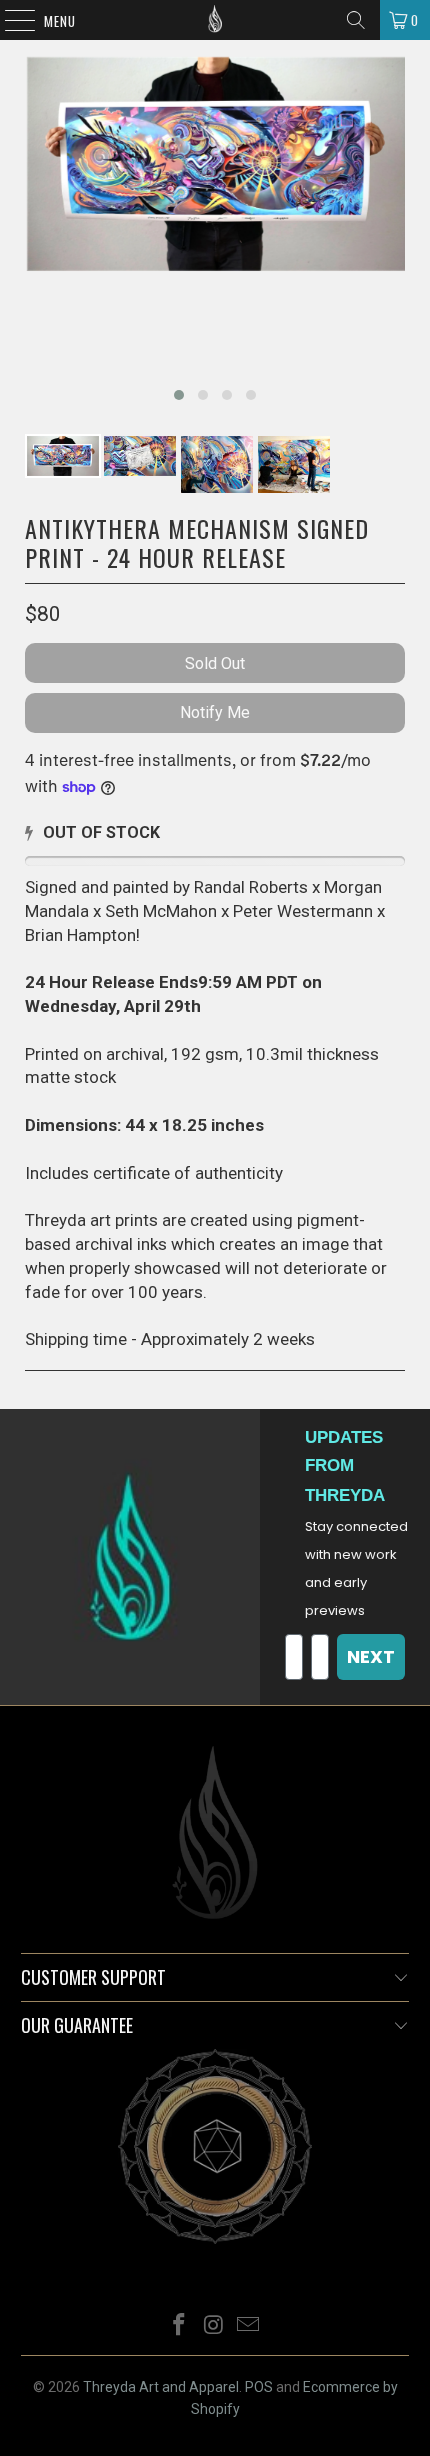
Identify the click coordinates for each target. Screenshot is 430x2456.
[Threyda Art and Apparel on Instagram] (214, 2326)
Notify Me (215, 712)
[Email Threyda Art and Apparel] (249, 2326)
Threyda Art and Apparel (161, 2387)
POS (259, 2387)
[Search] (356, 20)
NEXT (371, 1656)
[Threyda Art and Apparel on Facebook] (179, 2326)
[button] (179, 395)
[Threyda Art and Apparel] (215, 20)
